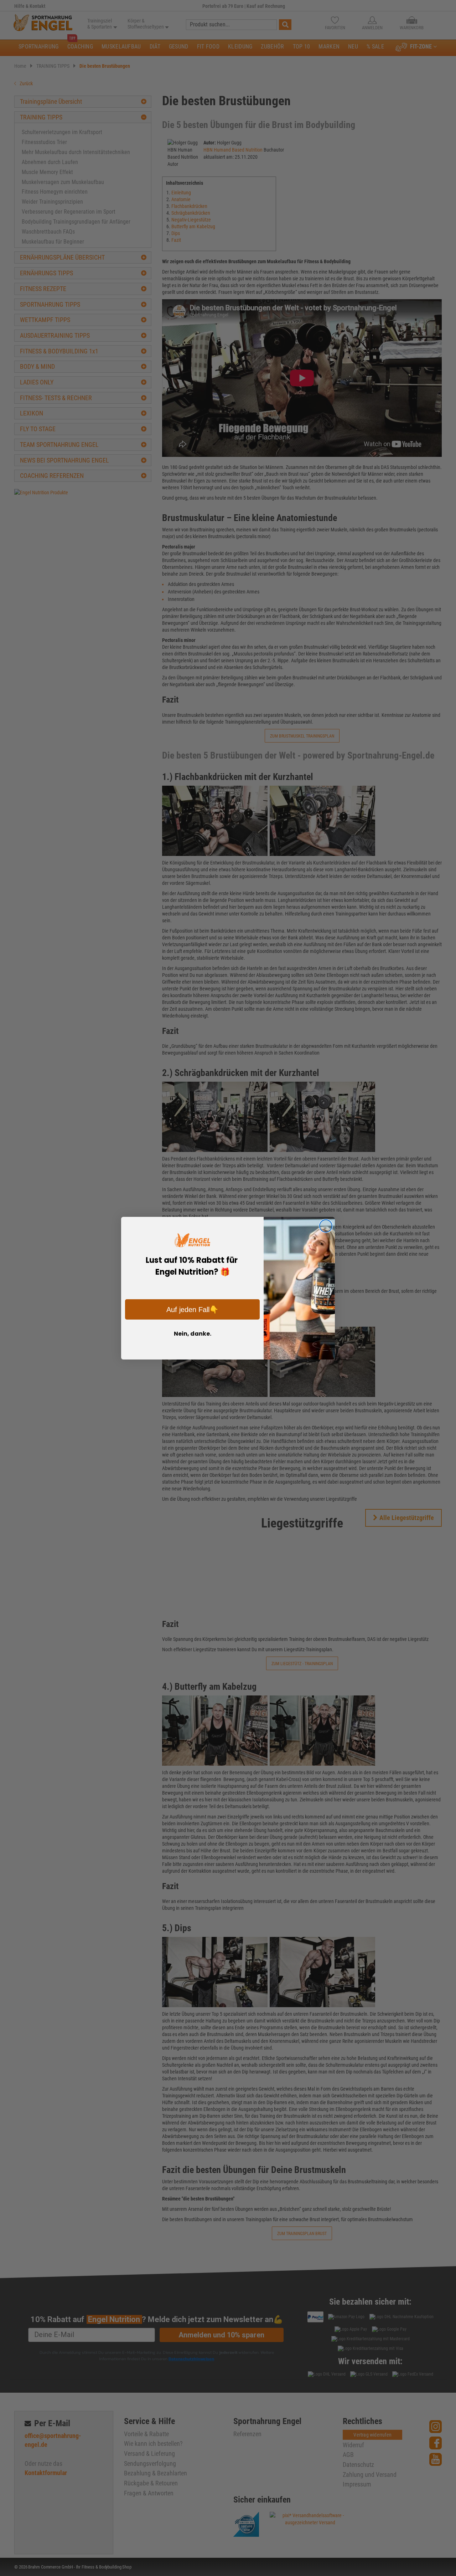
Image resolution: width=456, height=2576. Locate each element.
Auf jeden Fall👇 (192, 1310)
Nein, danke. (193, 1334)
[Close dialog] (326, 1226)
